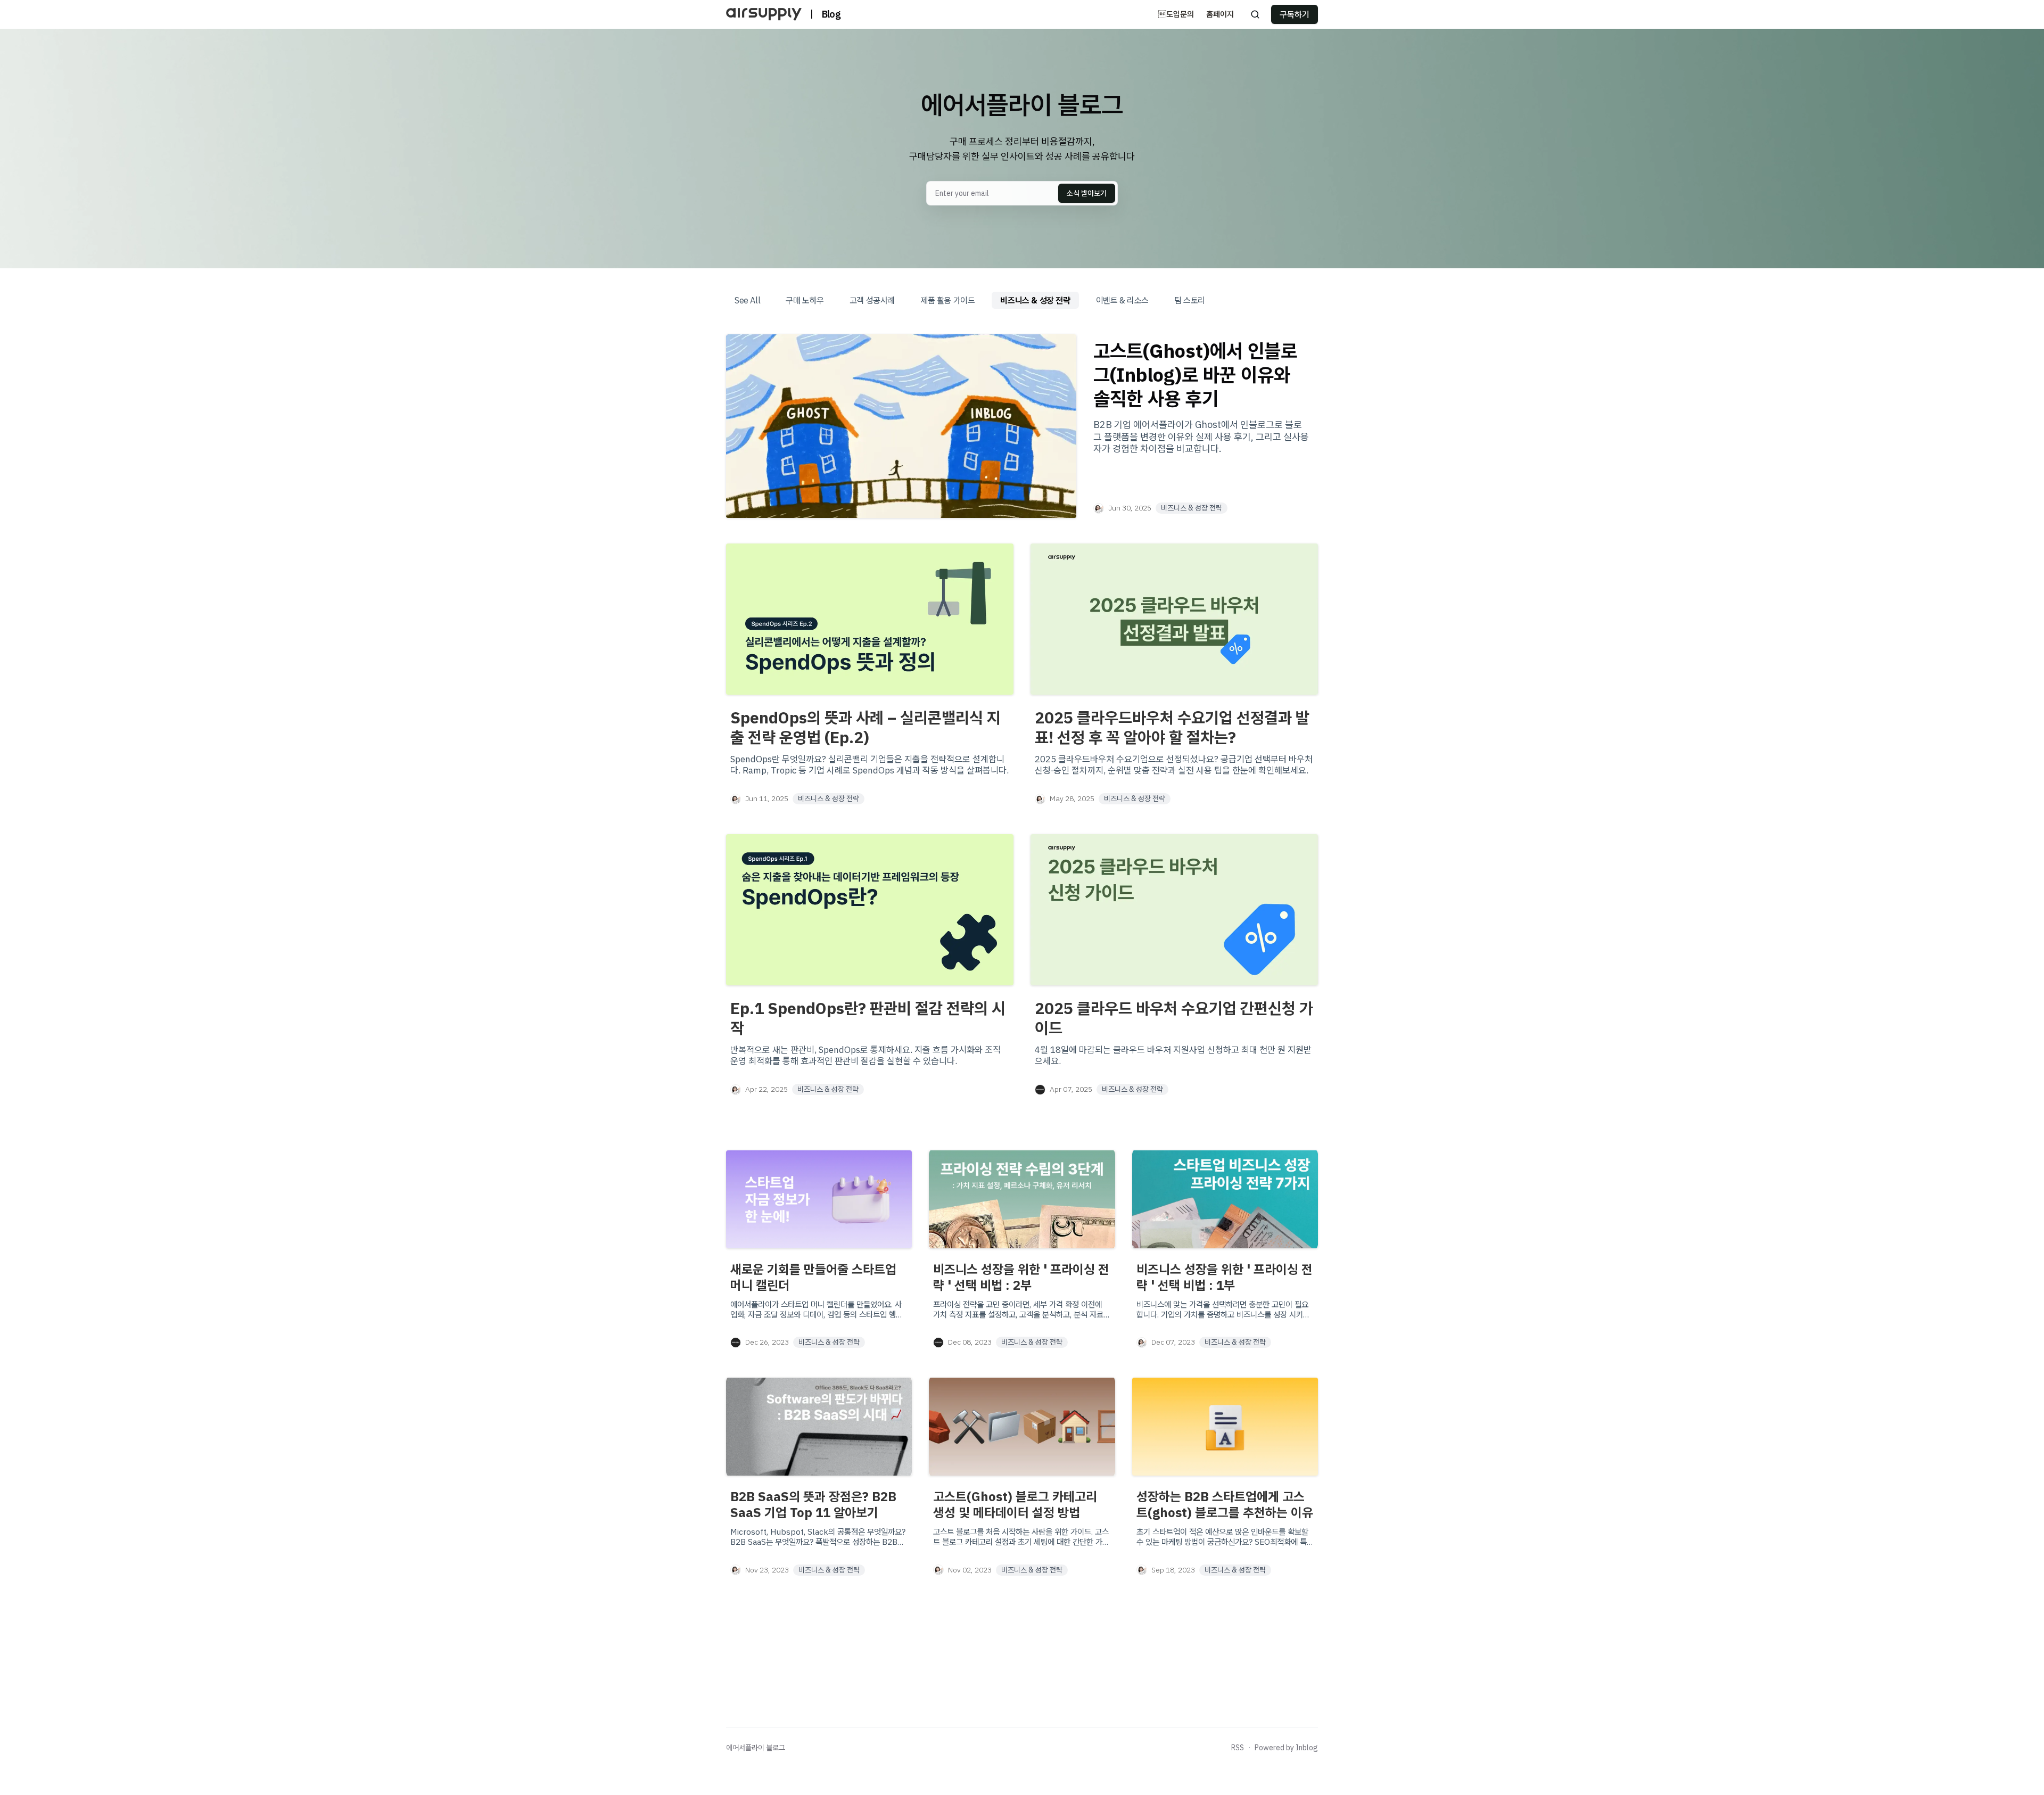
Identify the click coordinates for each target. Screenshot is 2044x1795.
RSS (1238, 1748)
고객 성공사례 (872, 300)
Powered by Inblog (1286, 1748)
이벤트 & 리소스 (1122, 300)
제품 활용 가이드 (947, 300)
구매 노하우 (805, 300)
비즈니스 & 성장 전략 (1035, 300)
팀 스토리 (1190, 300)
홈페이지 (1220, 14)
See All (747, 300)
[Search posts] (1255, 14)
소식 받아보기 (1087, 193)
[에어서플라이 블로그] (764, 14)
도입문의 (1176, 14)
